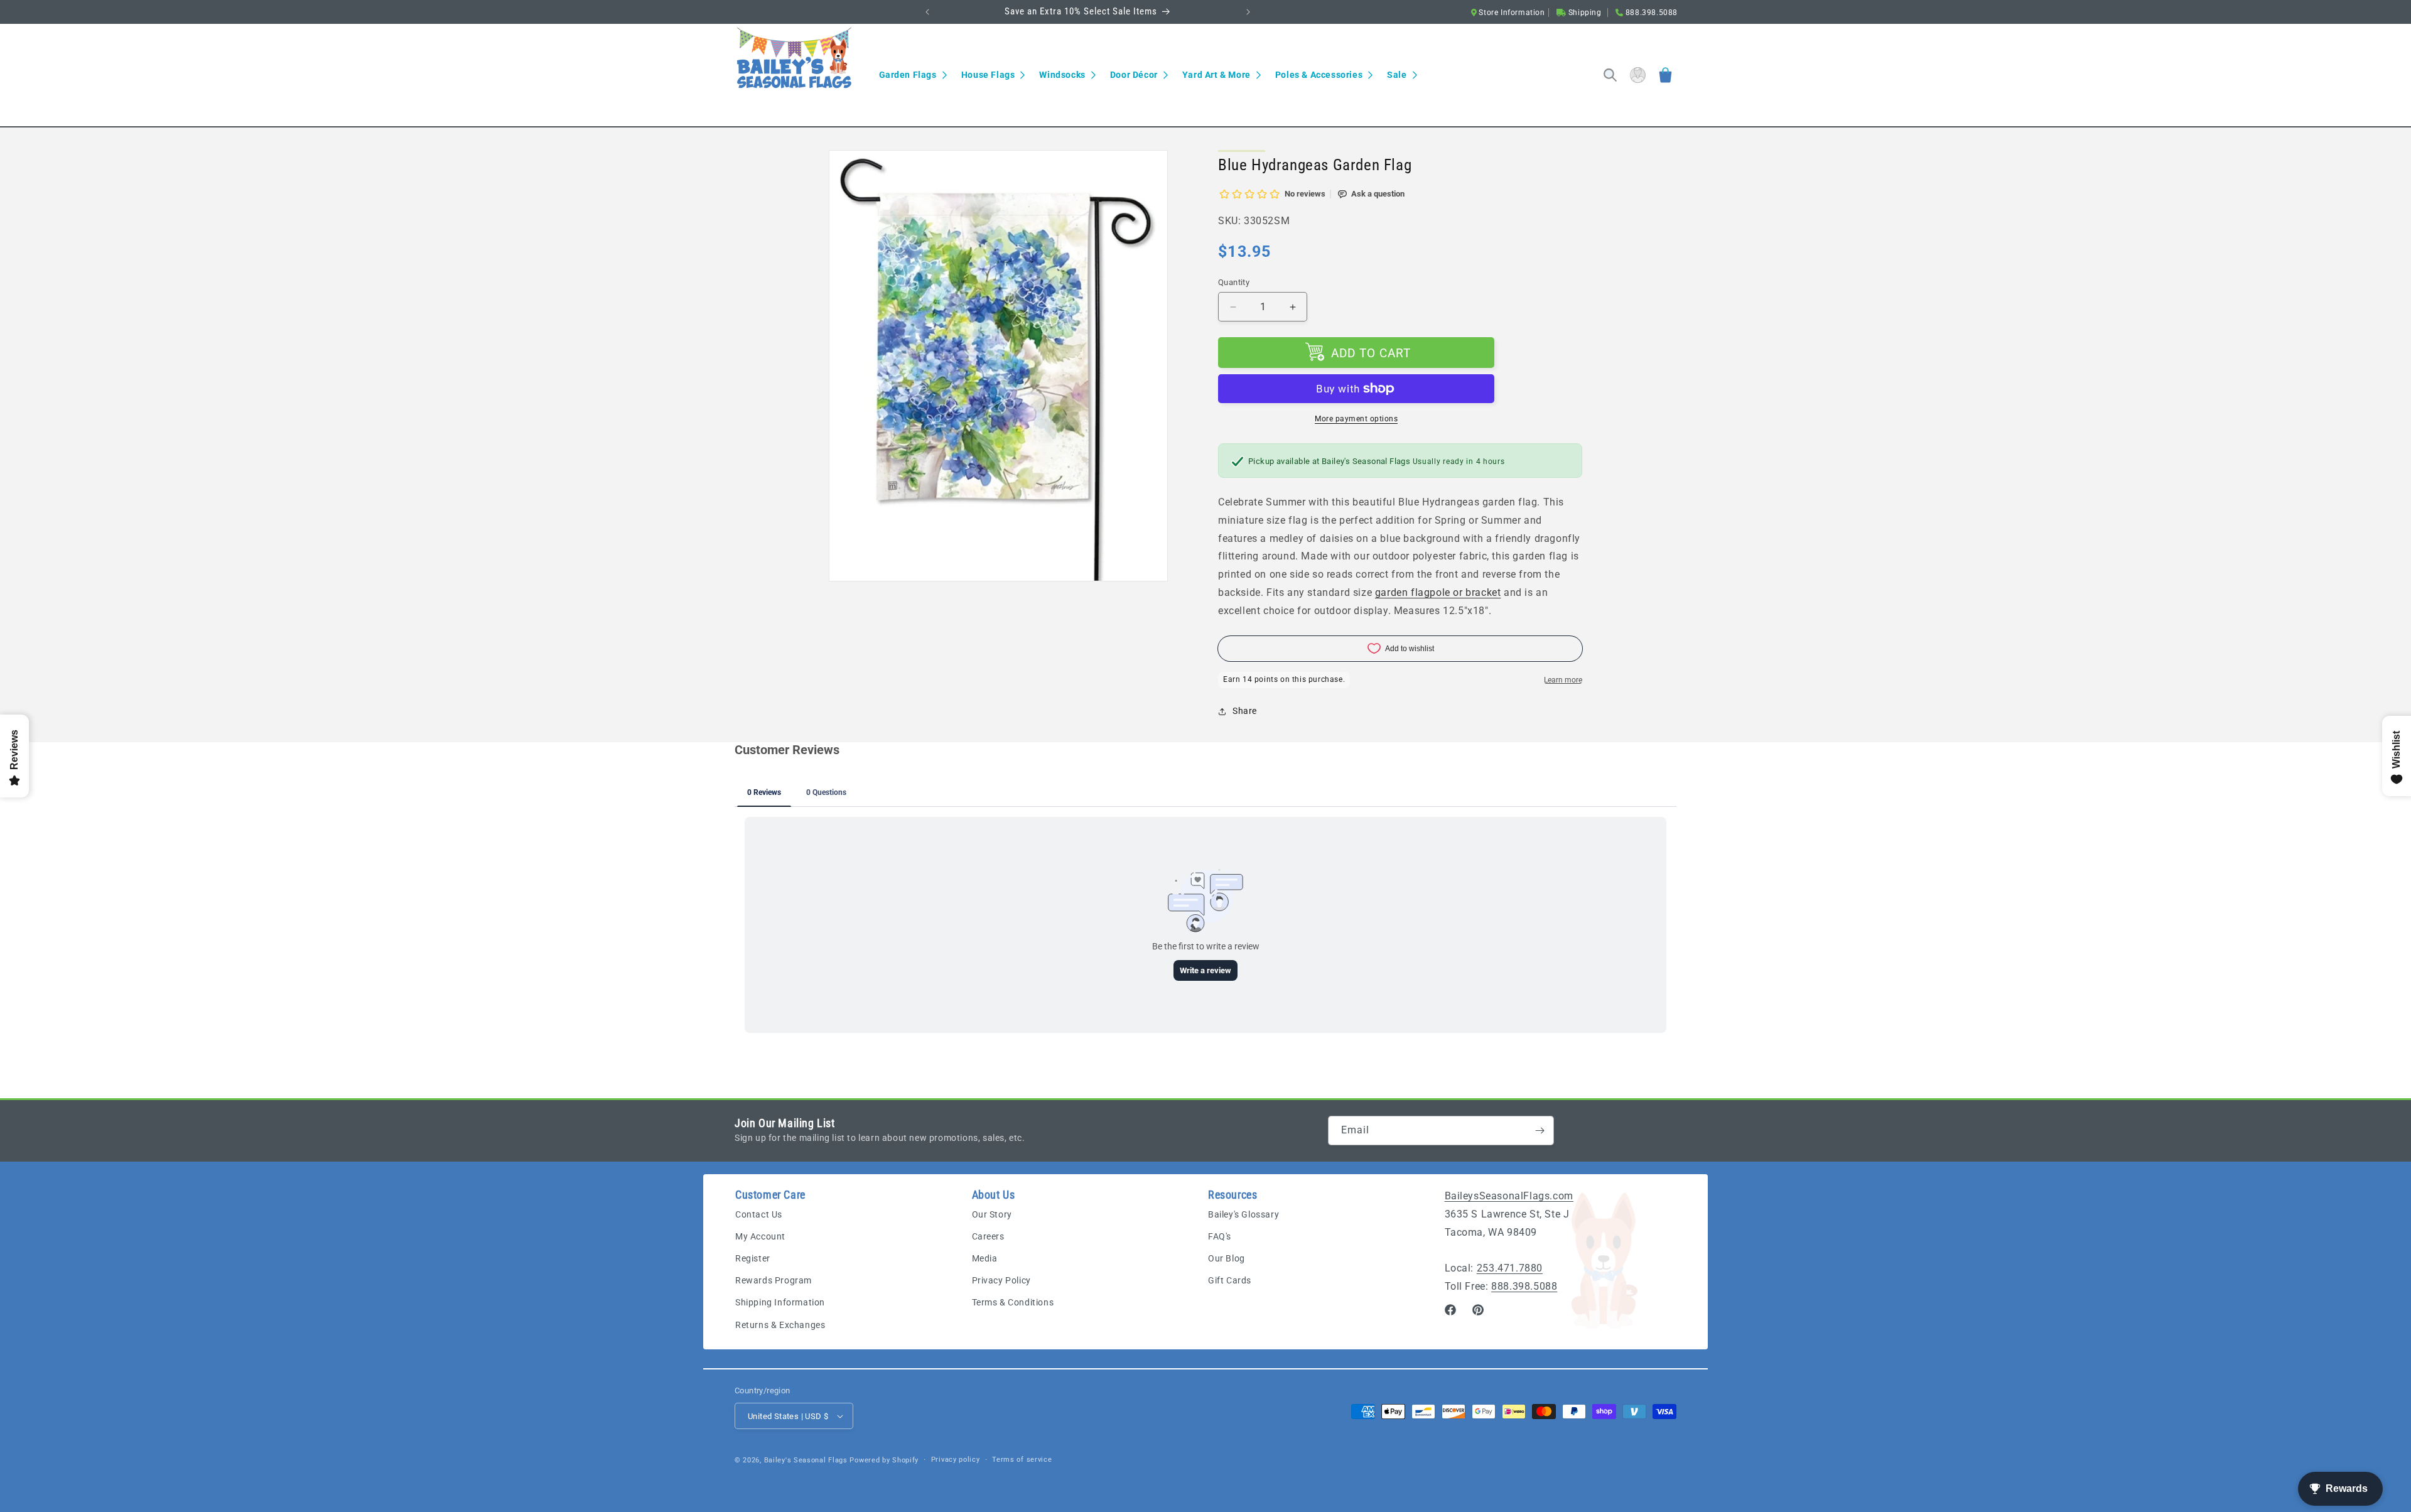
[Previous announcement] (927, 12)
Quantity (1234, 282)
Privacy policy (956, 1460)
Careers (988, 1236)
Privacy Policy (1001, 1280)
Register (753, 1258)
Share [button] (1245, 711)
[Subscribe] (1540, 1131)
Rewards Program (774, 1280)
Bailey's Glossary (1243, 1214)
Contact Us (759, 1214)
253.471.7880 (1510, 1268)
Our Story (992, 1214)
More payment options (1356, 419)
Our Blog (1227, 1258)
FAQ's (1220, 1236)
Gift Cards (1230, 1280)
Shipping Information (780, 1302)
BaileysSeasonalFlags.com (1509, 1196)
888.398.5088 (1524, 1286)
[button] (913, 75)
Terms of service (1022, 1460)
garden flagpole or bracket (1438, 592)
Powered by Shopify (884, 1460)
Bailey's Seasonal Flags (806, 1460)
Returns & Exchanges (780, 1325)
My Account (760, 1236)
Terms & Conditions (1013, 1302)
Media (985, 1258)
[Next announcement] (1248, 12)
